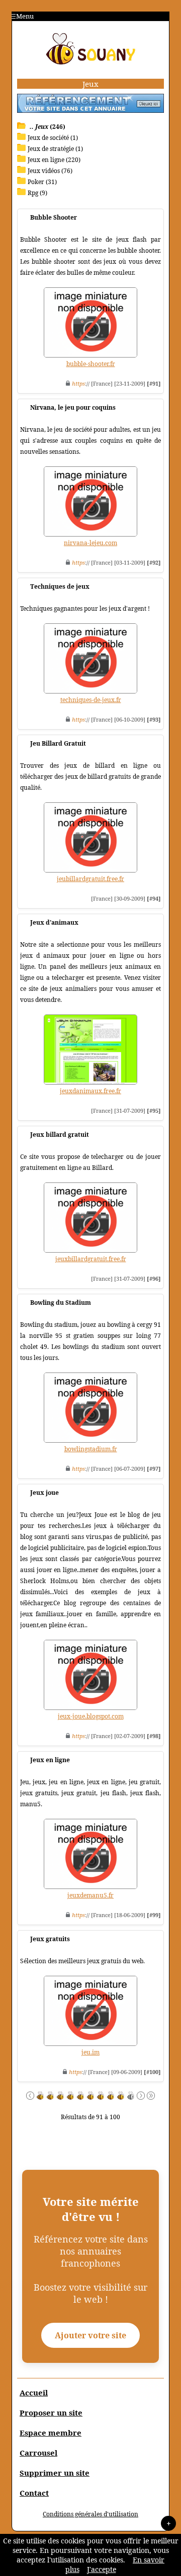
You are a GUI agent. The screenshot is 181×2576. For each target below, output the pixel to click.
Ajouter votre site (90, 2335)
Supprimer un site (55, 2473)
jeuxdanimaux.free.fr (90, 1091)
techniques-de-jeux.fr (91, 700)
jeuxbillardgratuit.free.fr (91, 1259)
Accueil (34, 2392)
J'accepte (102, 2569)
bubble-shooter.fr (91, 364)
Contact (34, 2493)
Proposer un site (51, 2413)
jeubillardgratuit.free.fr (90, 879)
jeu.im (90, 2052)
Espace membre (51, 2433)
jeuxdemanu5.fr (90, 1895)
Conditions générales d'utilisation (90, 2514)
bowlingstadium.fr (91, 1449)
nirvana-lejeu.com (90, 543)
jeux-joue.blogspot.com (91, 1716)
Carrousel (38, 2453)
